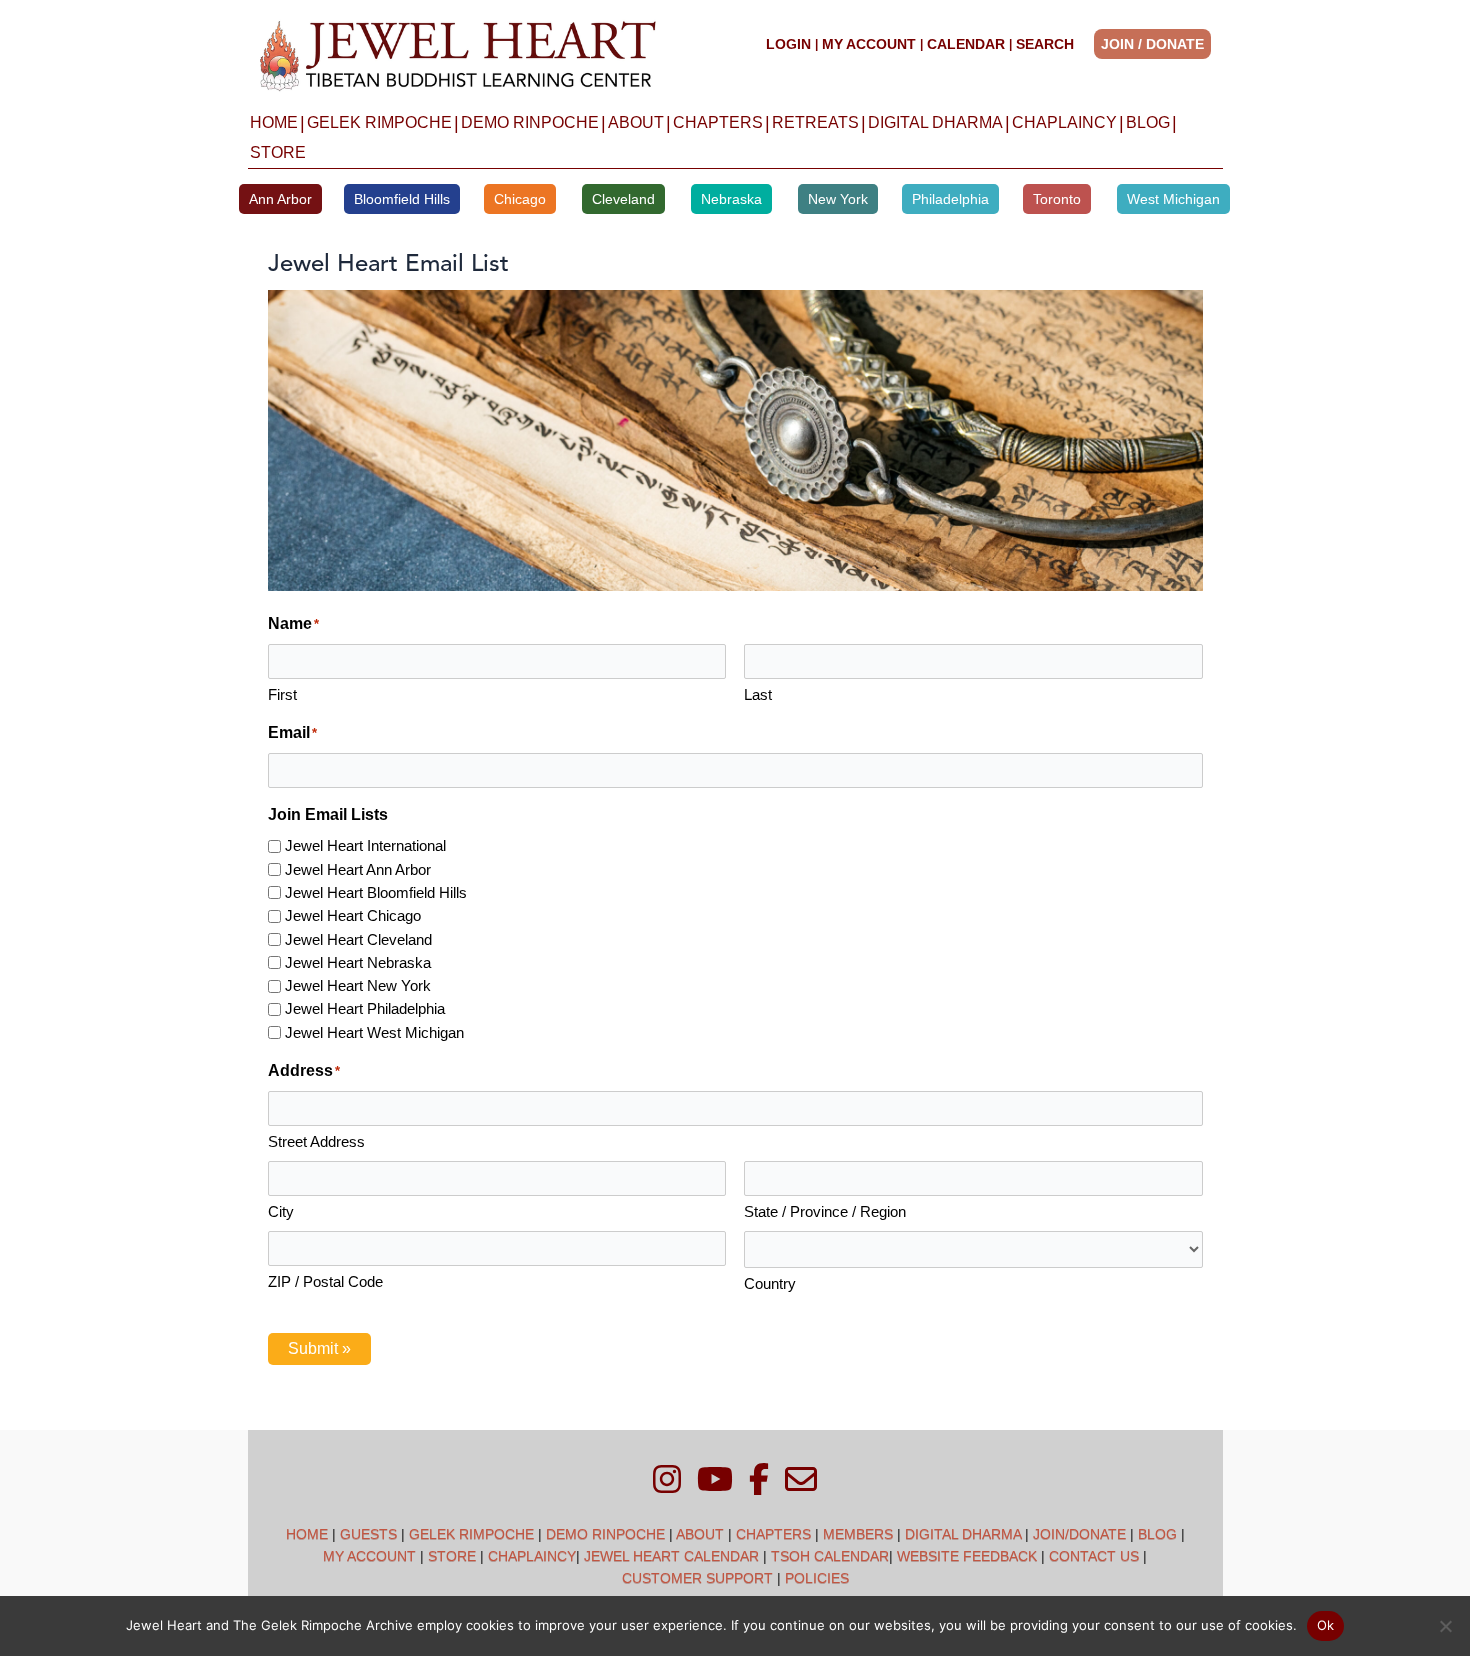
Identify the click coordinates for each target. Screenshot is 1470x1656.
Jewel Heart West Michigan (374, 1032)
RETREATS (815, 122)
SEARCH (1045, 44)
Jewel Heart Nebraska (358, 962)
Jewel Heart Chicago (353, 915)
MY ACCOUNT (869, 44)
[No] (1445, 1626)
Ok (1326, 1625)
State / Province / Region (825, 1211)
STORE (278, 152)
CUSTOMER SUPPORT (697, 1578)
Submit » (319, 1348)
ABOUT (636, 122)
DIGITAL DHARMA (935, 122)
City (281, 1211)
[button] (1158, 44)
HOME (274, 122)
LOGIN (788, 44)
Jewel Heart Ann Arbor (358, 869)
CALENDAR (966, 44)
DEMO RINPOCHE (530, 122)
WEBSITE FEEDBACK (967, 1556)
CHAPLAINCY (1064, 122)
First (282, 694)
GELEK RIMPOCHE (379, 122)
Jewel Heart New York (358, 985)
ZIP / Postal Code (325, 1281)
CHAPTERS (718, 122)
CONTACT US (1094, 1556)
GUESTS (368, 1534)
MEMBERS (858, 1534)
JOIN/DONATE (1079, 1534)
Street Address (316, 1141)
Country (770, 1283)
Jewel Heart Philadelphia (365, 1008)
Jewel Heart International (365, 845)
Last (758, 694)
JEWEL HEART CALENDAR (671, 1556)
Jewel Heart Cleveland (358, 939)
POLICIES (817, 1578)
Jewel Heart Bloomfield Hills (376, 892)
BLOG (1148, 122)
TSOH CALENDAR (830, 1556)
